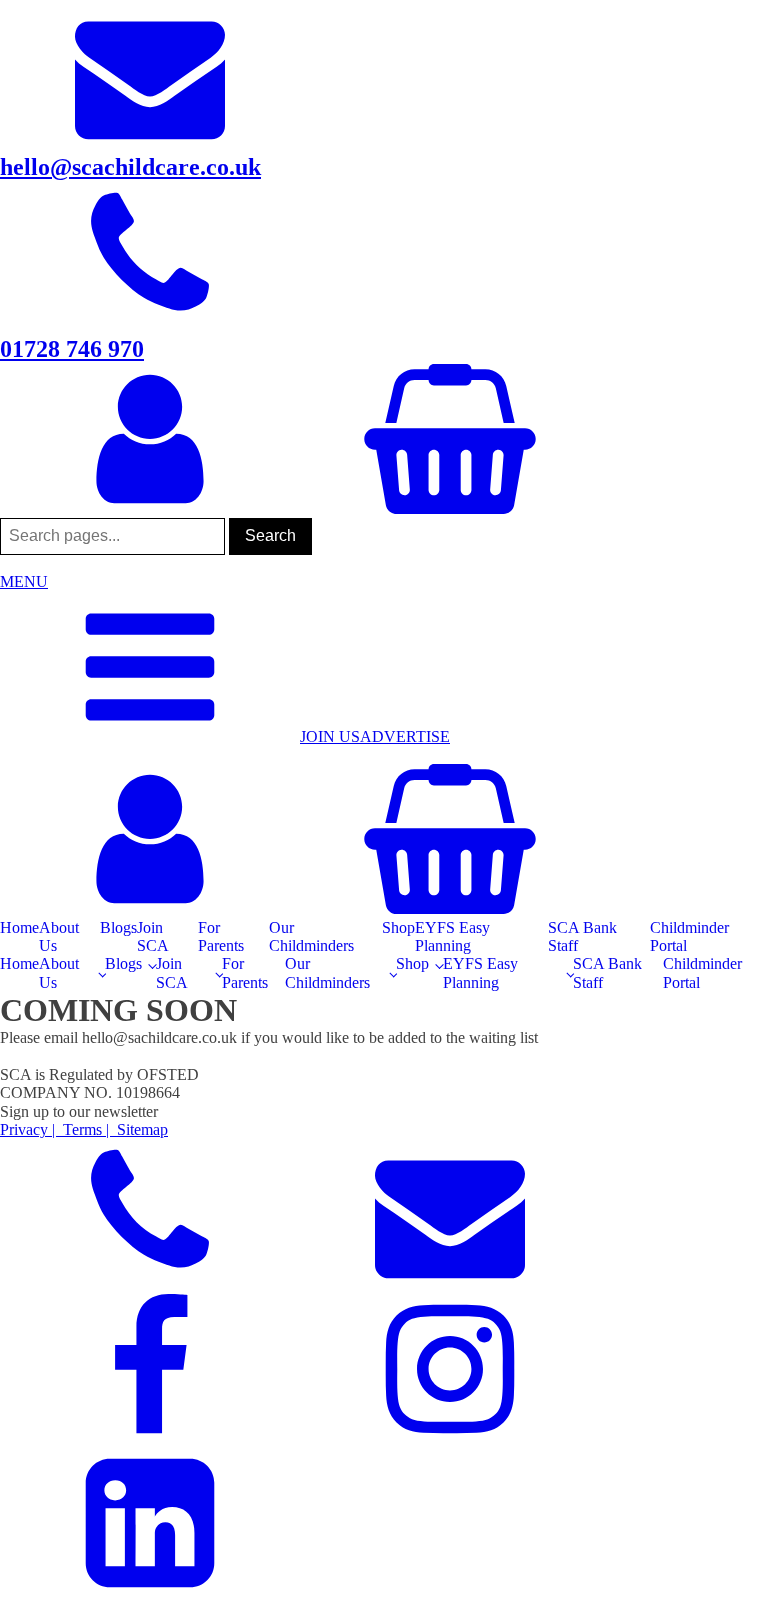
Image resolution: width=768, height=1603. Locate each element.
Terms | (86, 1129)
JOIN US (330, 736)
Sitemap (140, 1129)
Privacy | (29, 1129)
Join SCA (153, 936)
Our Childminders (311, 936)
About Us (59, 936)
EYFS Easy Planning (452, 936)
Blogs (118, 927)
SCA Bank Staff (582, 936)
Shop (398, 927)
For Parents (221, 936)
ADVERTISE (405, 736)
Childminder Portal (689, 936)
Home (19, 927)
